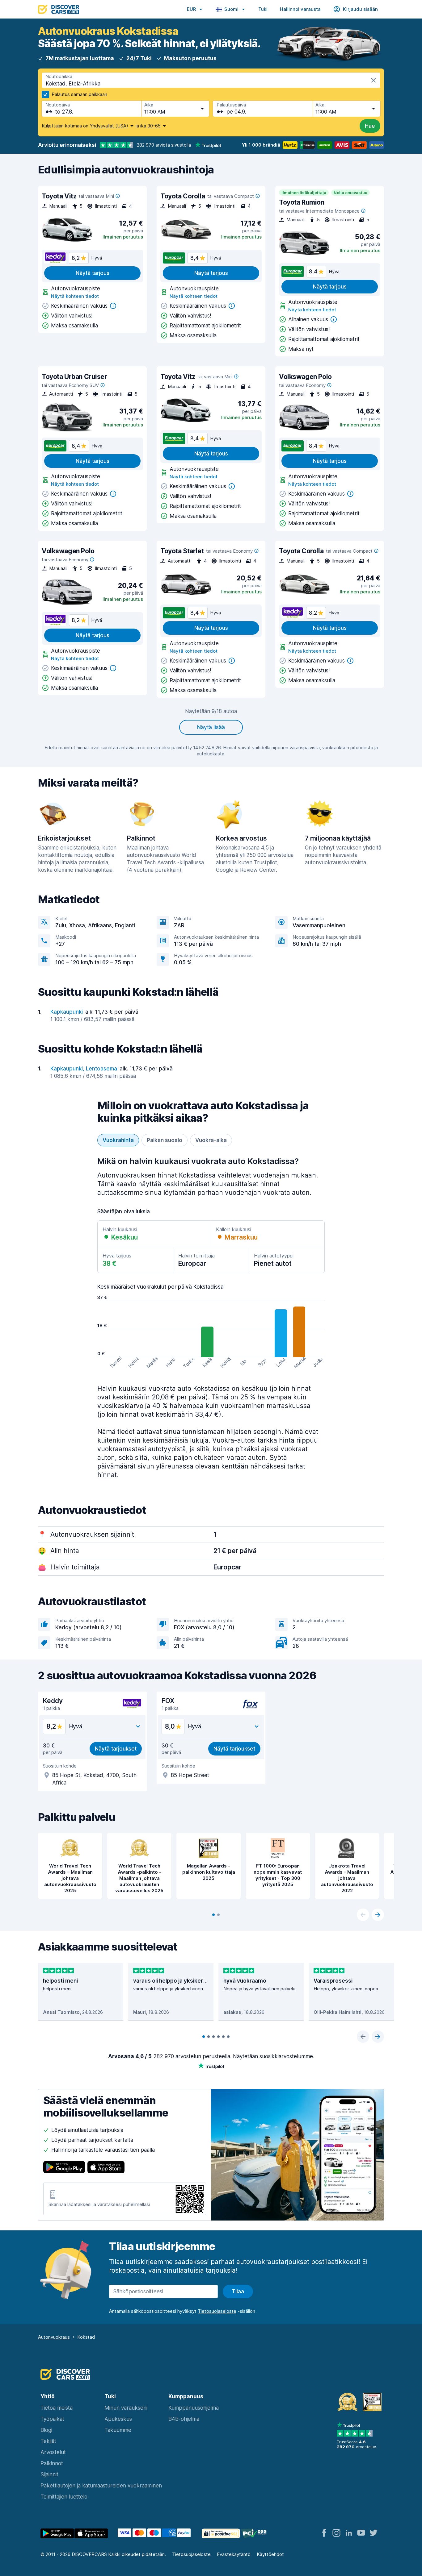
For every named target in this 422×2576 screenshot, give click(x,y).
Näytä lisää (211, 727)
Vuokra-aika (211, 1140)
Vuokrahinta (118, 1140)
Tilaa (238, 2291)
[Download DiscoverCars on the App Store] (106, 2168)
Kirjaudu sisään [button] (360, 9)
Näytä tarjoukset (116, 1749)
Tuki (263, 9)
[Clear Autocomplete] (373, 80)
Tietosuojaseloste (191, 2554)
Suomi (231, 9)
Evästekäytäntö (234, 2554)
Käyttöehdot (270, 2554)
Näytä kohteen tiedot (75, 296)
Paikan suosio (165, 1140)
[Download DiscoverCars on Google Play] (64, 2168)
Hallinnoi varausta (300, 9)
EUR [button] (191, 9)
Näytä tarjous (93, 273)
